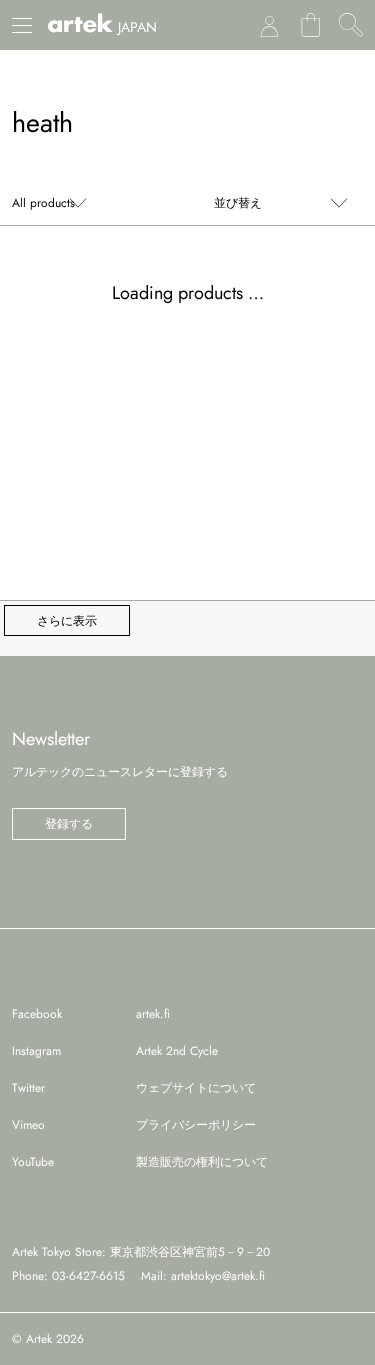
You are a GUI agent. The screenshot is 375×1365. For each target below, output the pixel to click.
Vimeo (28, 1125)
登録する (69, 824)
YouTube (33, 1162)
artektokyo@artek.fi (218, 1276)
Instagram (36, 1051)
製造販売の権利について (202, 1162)
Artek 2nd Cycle (177, 1051)
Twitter (28, 1088)
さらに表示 (67, 621)
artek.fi (153, 1014)
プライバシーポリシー (196, 1125)
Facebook (37, 1014)
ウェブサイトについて (196, 1088)
